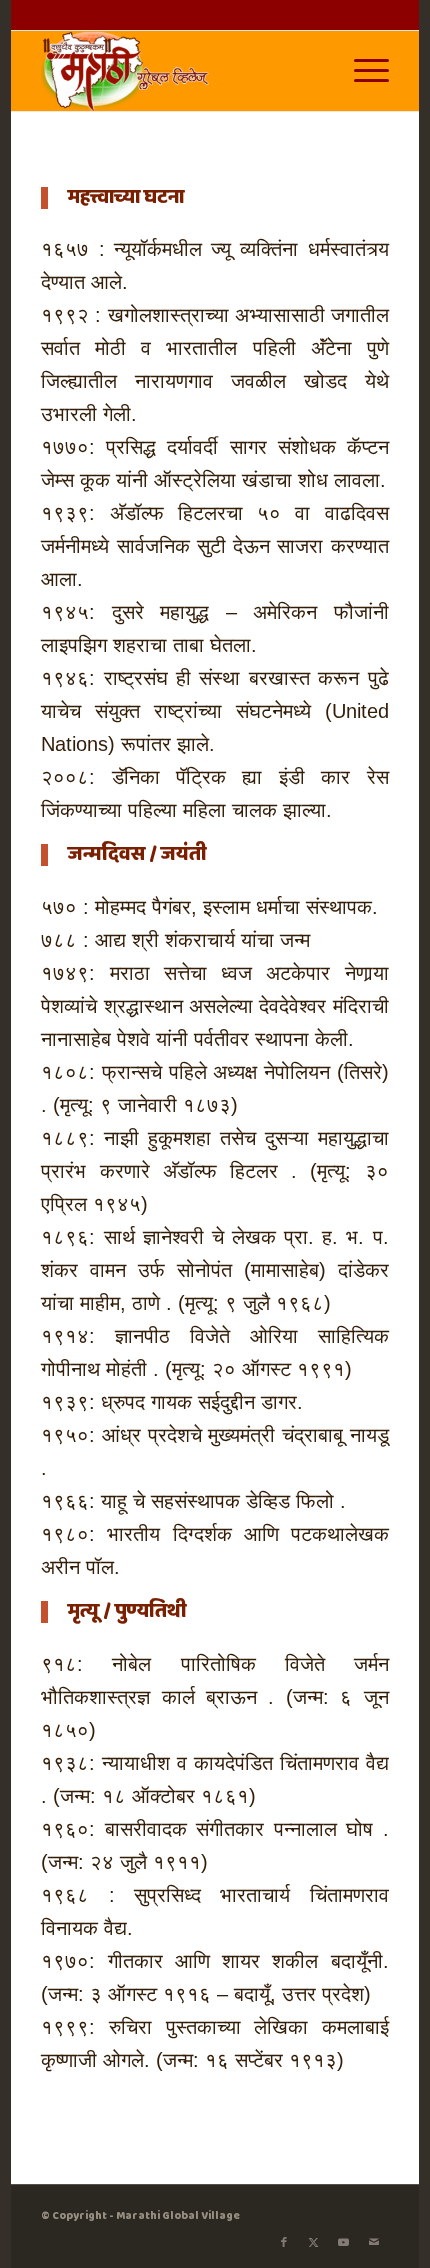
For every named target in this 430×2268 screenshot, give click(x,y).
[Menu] (361, 71)
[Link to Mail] (374, 2243)
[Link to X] (314, 2243)
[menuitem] (361, 71)
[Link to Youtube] (344, 2243)
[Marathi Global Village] (180, 71)
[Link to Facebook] (284, 2243)
